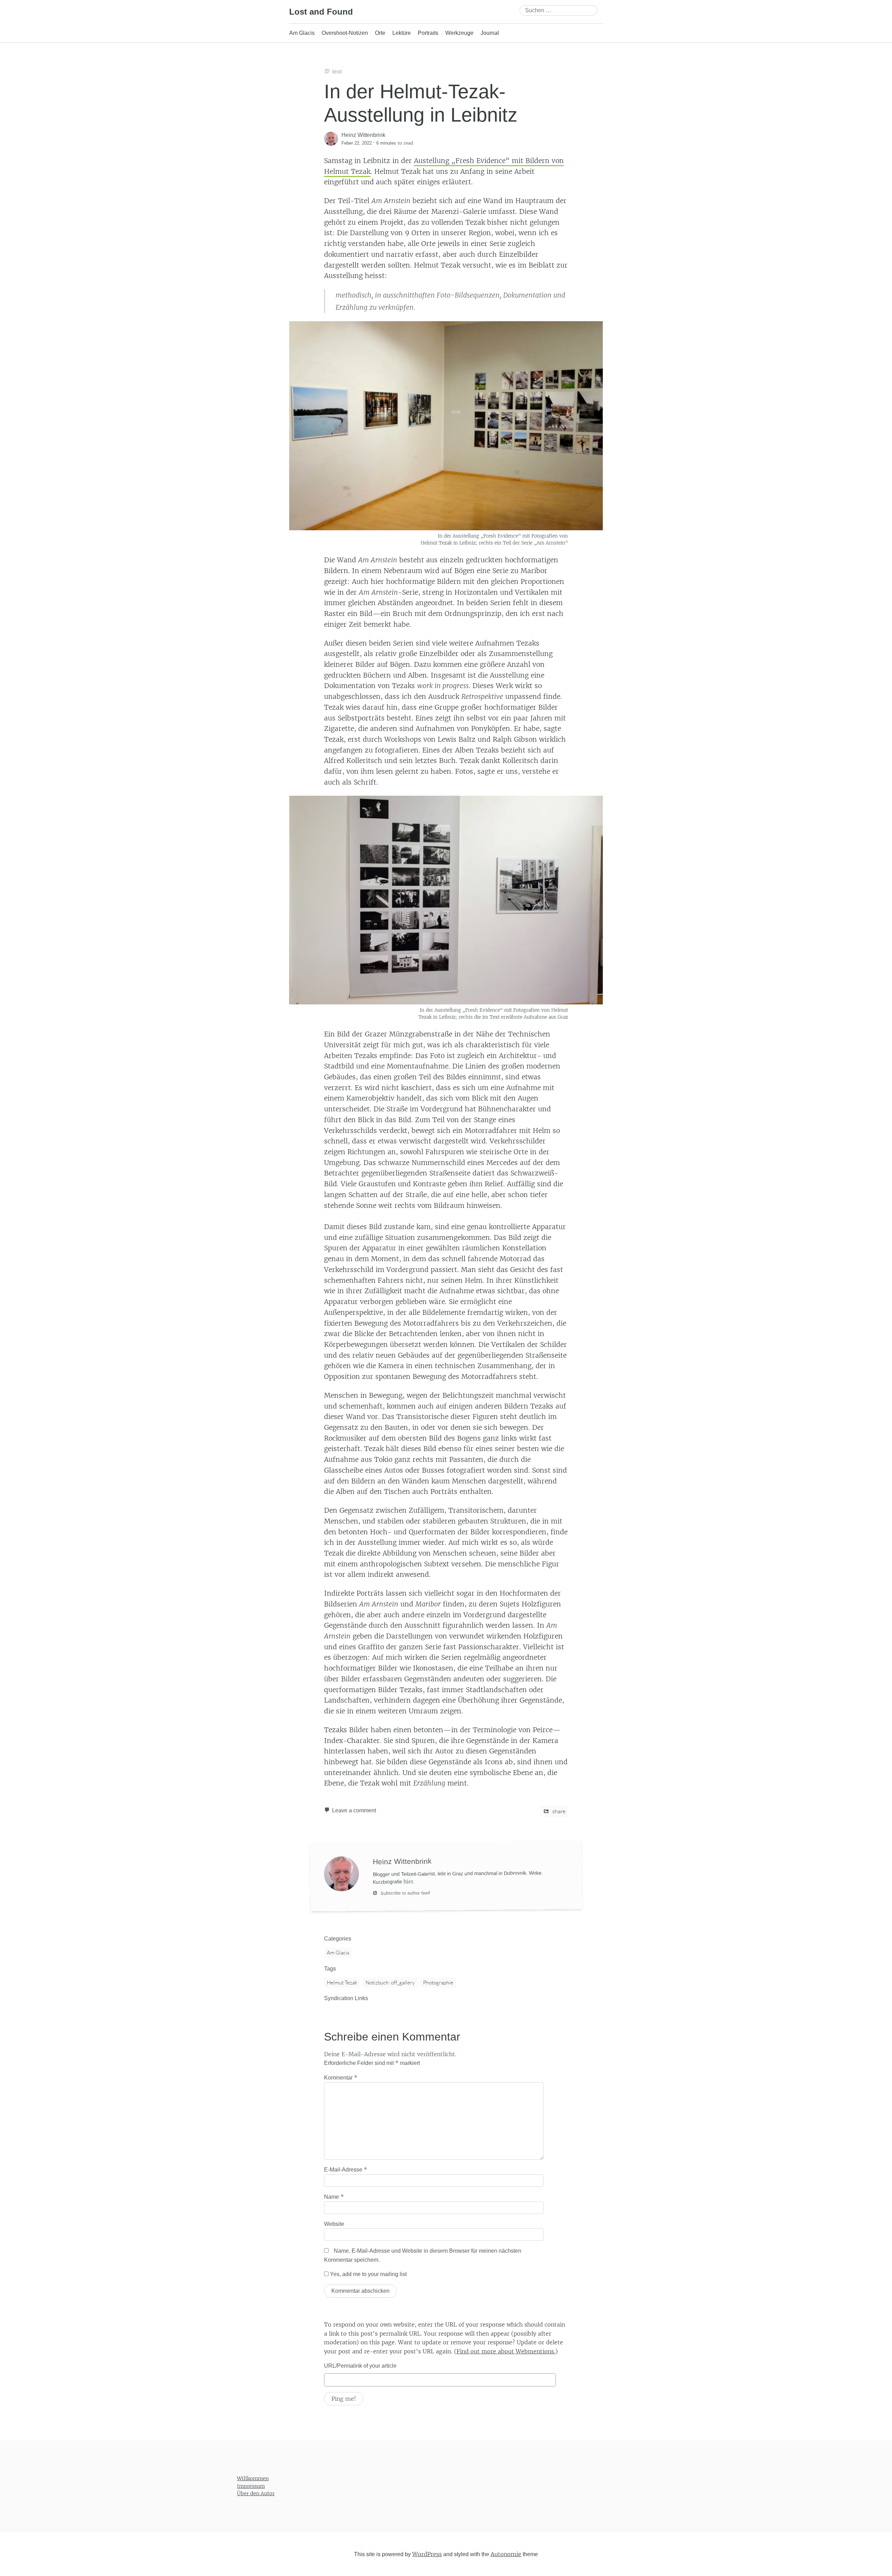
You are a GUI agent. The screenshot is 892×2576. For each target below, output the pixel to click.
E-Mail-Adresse (346, 2169)
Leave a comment (354, 1810)
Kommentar (341, 2077)
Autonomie (506, 2554)
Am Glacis (302, 33)
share (558, 1811)
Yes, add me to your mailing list (368, 2274)
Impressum (251, 2486)
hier (408, 1881)
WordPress (427, 2554)
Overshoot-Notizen (345, 33)
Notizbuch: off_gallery (390, 1983)
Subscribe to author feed (405, 1893)
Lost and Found (321, 12)
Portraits (428, 33)
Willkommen (253, 2478)
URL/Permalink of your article (360, 2366)
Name (334, 2197)
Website (334, 2224)
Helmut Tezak (342, 1983)
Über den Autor (256, 2493)
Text (337, 72)
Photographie (438, 1983)
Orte (380, 33)
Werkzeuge (459, 33)
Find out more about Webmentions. (506, 2351)
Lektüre (402, 33)
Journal (490, 33)
